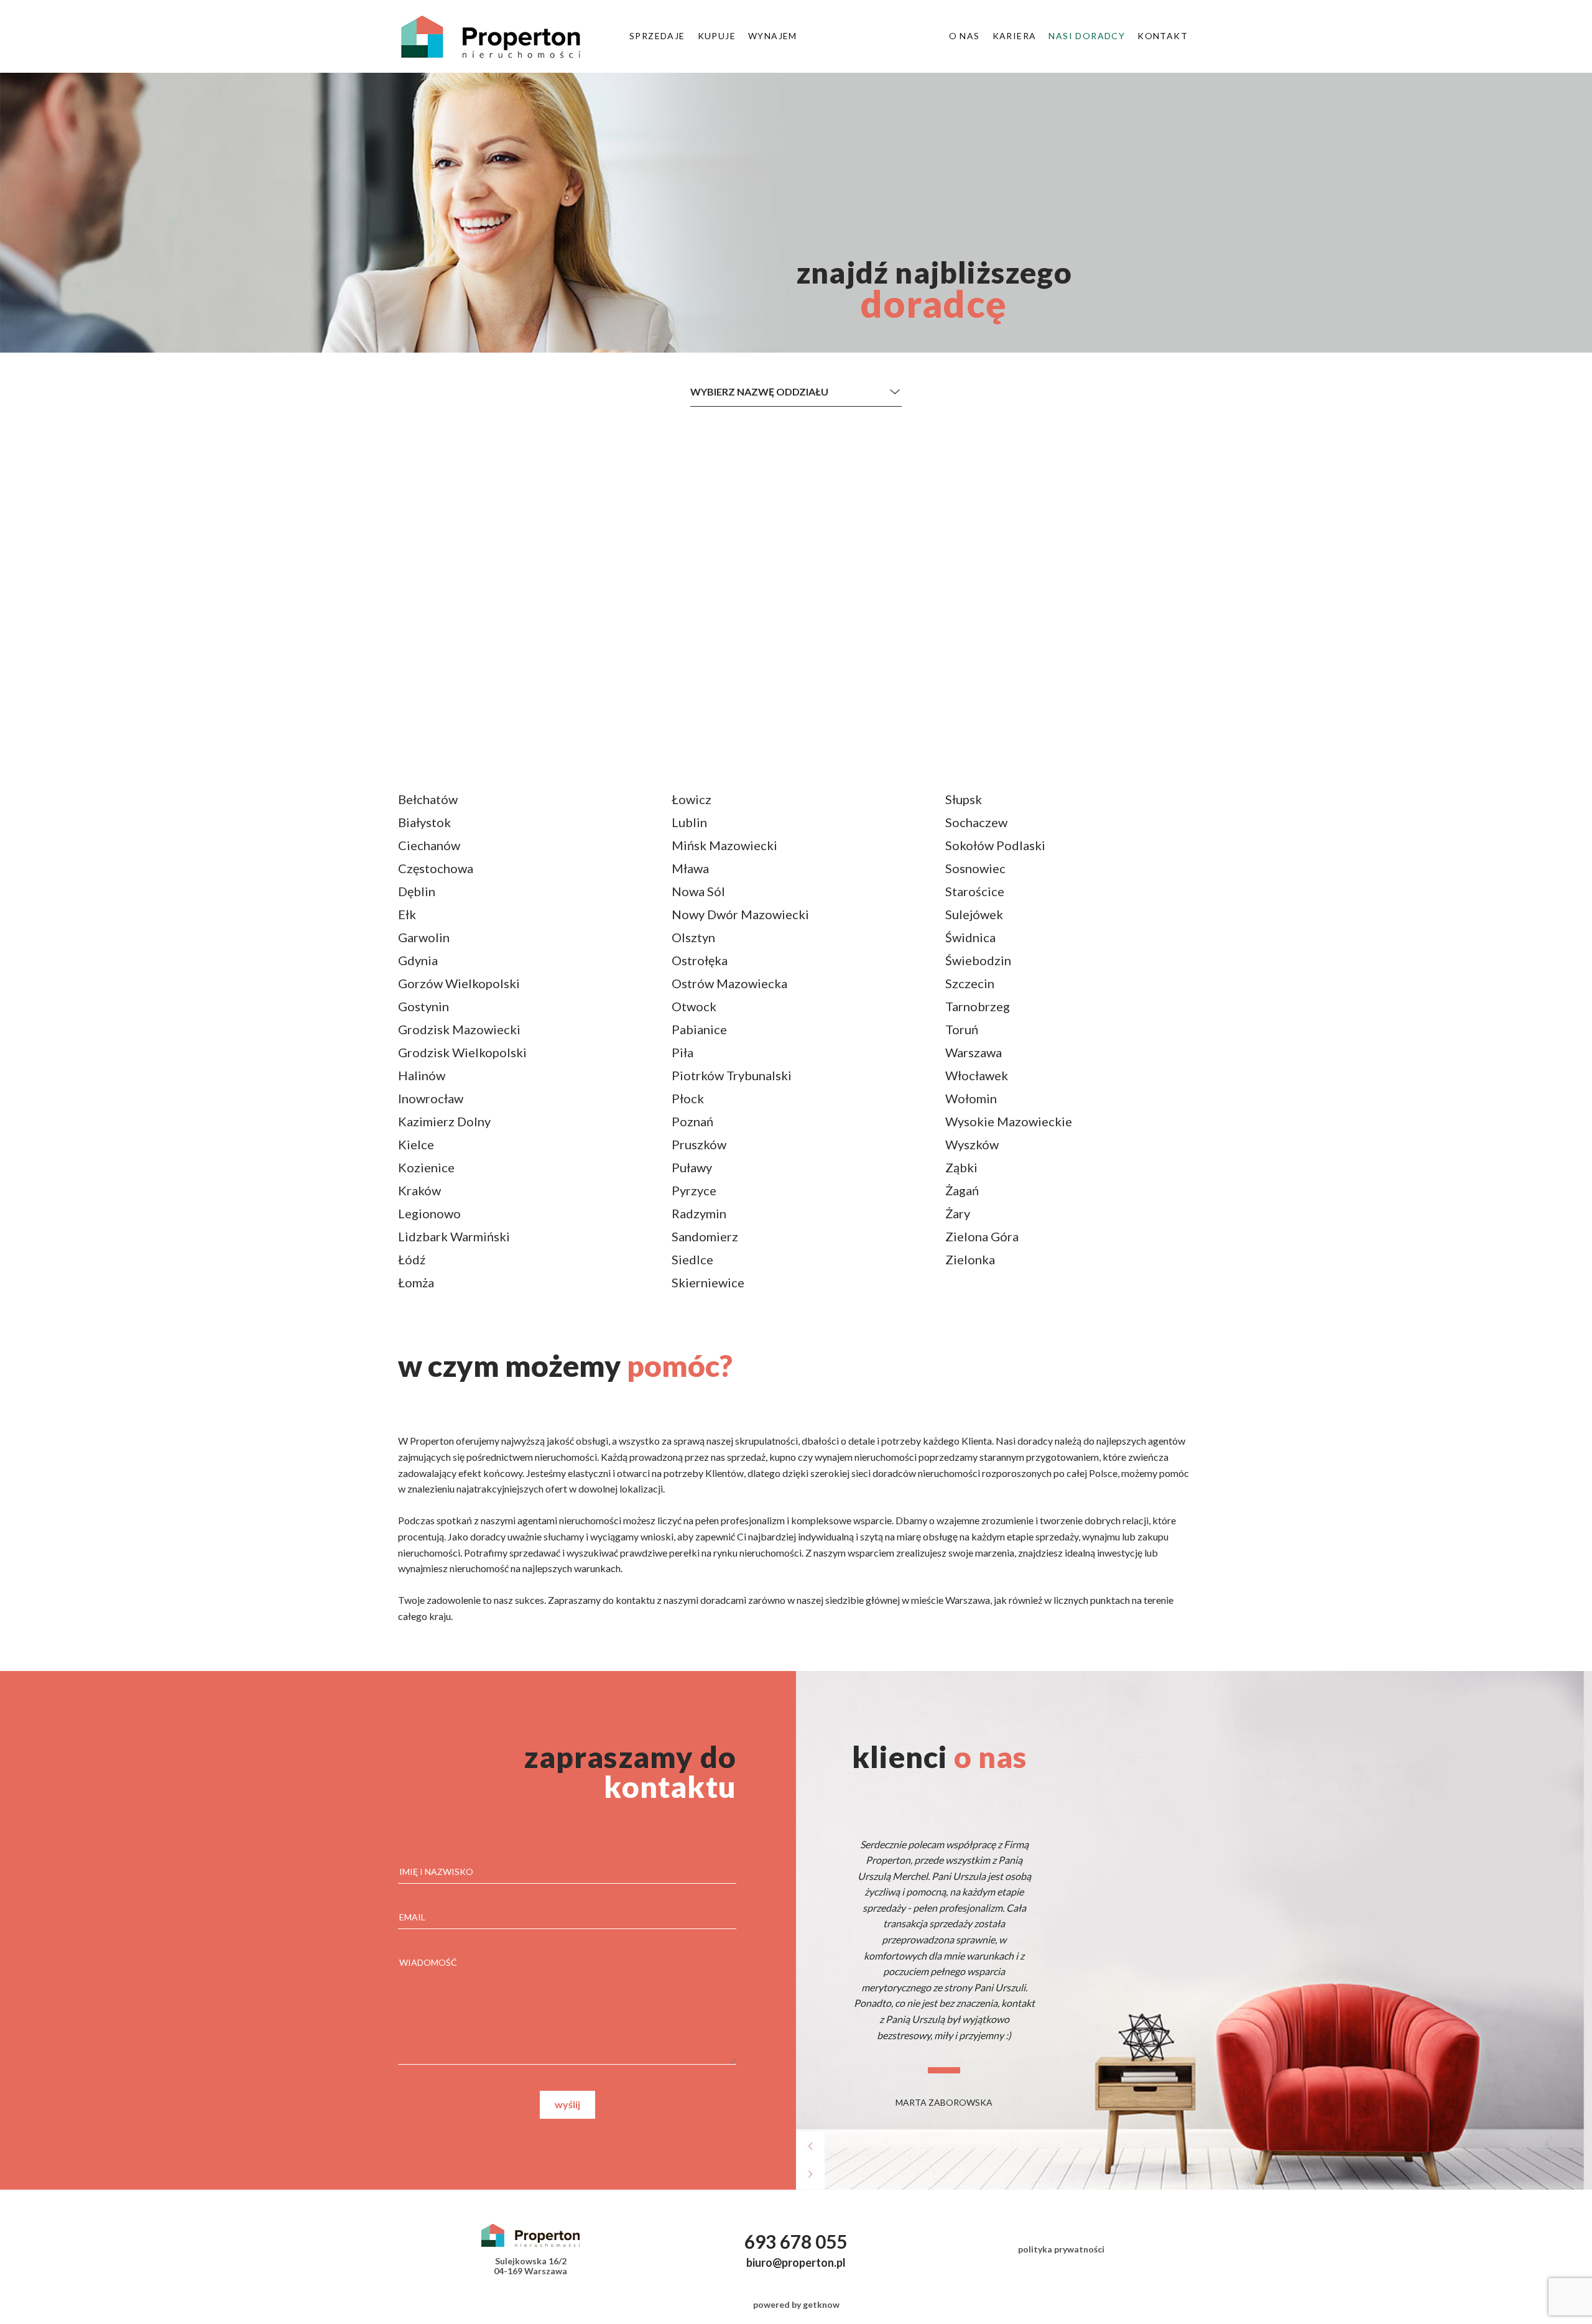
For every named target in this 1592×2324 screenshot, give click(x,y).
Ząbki (961, 1167)
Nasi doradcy (1087, 36)
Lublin (689, 822)
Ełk (407, 914)
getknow (821, 2304)
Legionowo (429, 1213)
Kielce (416, 1144)
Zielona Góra (982, 1236)
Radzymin (699, 1213)
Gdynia (418, 960)
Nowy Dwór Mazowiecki (740, 914)
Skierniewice (708, 1282)
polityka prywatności (1061, 2249)
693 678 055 (796, 2241)
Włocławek (977, 1075)
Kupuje (717, 36)
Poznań (692, 1121)
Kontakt (1163, 36)
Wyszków (972, 1144)
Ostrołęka (700, 960)
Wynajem (773, 36)
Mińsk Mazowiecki (724, 845)
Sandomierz (705, 1236)
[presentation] (810, 2148)
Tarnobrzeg (978, 1006)
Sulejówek (974, 914)
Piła (683, 1052)
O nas (965, 36)
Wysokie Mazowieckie (1009, 1121)
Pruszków (699, 1144)
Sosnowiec (975, 868)
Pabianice (699, 1029)
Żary (958, 1213)
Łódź (412, 1259)
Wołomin (971, 1098)
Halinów (422, 1075)
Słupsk (964, 799)
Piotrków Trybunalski (732, 1075)
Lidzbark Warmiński (454, 1236)
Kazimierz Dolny (444, 1121)
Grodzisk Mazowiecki (459, 1029)
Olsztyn (693, 937)
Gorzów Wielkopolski (459, 983)
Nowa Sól (698, 891)
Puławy (692, 1167)
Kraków (419, 1190)
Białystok (424, 822)
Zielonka (970, 1259)
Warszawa (974, 1052)
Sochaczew (976, 822)
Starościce (975, 891)
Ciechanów (429, 845)
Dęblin (417, 891)
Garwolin (424, 937)
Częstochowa (436, 868)
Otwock (694, 1006)
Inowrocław (431, 1098)
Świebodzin (978, 960)
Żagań (962, 1190)
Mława (690, 868)
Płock (688, 1098)
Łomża (416, 1282)
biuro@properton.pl (796, 2262)
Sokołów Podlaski (995, 845)
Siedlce (692, 1259)
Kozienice (426, 1167)
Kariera (1015, 36)
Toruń (962, 1029)
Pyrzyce (694, 1190)
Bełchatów (428, 799)
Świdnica (970, 937)
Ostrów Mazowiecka (729, 983)
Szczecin (970, 983)
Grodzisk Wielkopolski (462, 1052)
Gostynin (423, 1006)
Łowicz (692, 799)
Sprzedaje (657, 36)
